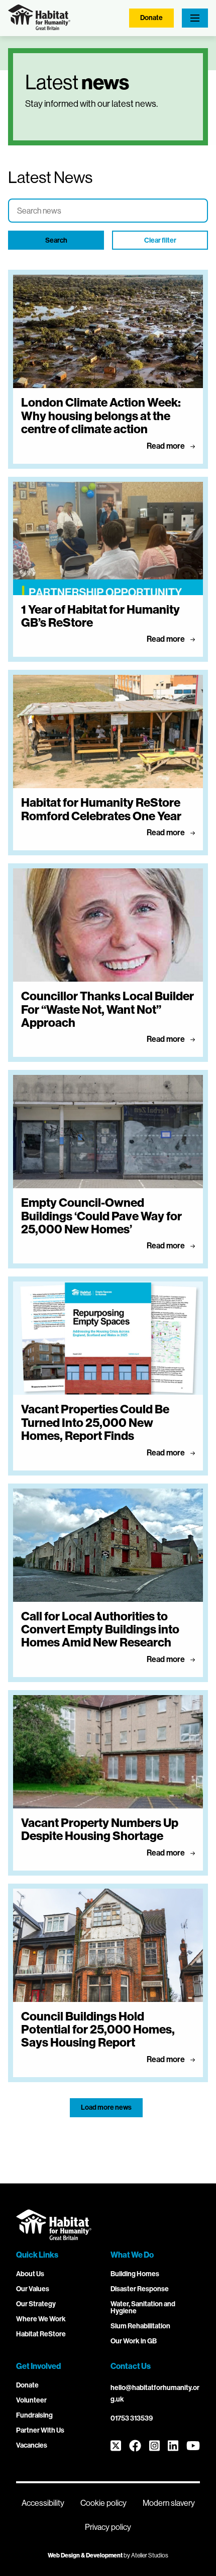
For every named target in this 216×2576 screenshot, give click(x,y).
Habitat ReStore (41, 2334)
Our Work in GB (134, 2341)
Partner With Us (40, 2430)
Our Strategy (36, 2304)
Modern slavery (169, 2503)
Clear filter (160, 240)
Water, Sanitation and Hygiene (143, 2308)
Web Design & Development (85, 2555)
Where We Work (41, 2319)
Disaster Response (140, 2289)
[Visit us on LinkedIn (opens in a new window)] (173, 2446)
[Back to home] (39, 27)
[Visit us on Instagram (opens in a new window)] (154, 2446)
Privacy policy (108, 2527)
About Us (30, 2274)
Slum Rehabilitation (140, 2326)
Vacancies (32, 2445)
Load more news (106, 2107)
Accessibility (43, 2503)
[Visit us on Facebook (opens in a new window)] (135, 2446)
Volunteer (31, 2400)
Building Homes (135, 2274)
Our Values (33, 2289)
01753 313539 (132, 2418)
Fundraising (34, 2415)
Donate (151, 18)
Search (56, 240)
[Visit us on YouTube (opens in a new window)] (193, 2446)
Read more (167, 446)
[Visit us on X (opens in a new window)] (116, 2446)
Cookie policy (103, 2503)
